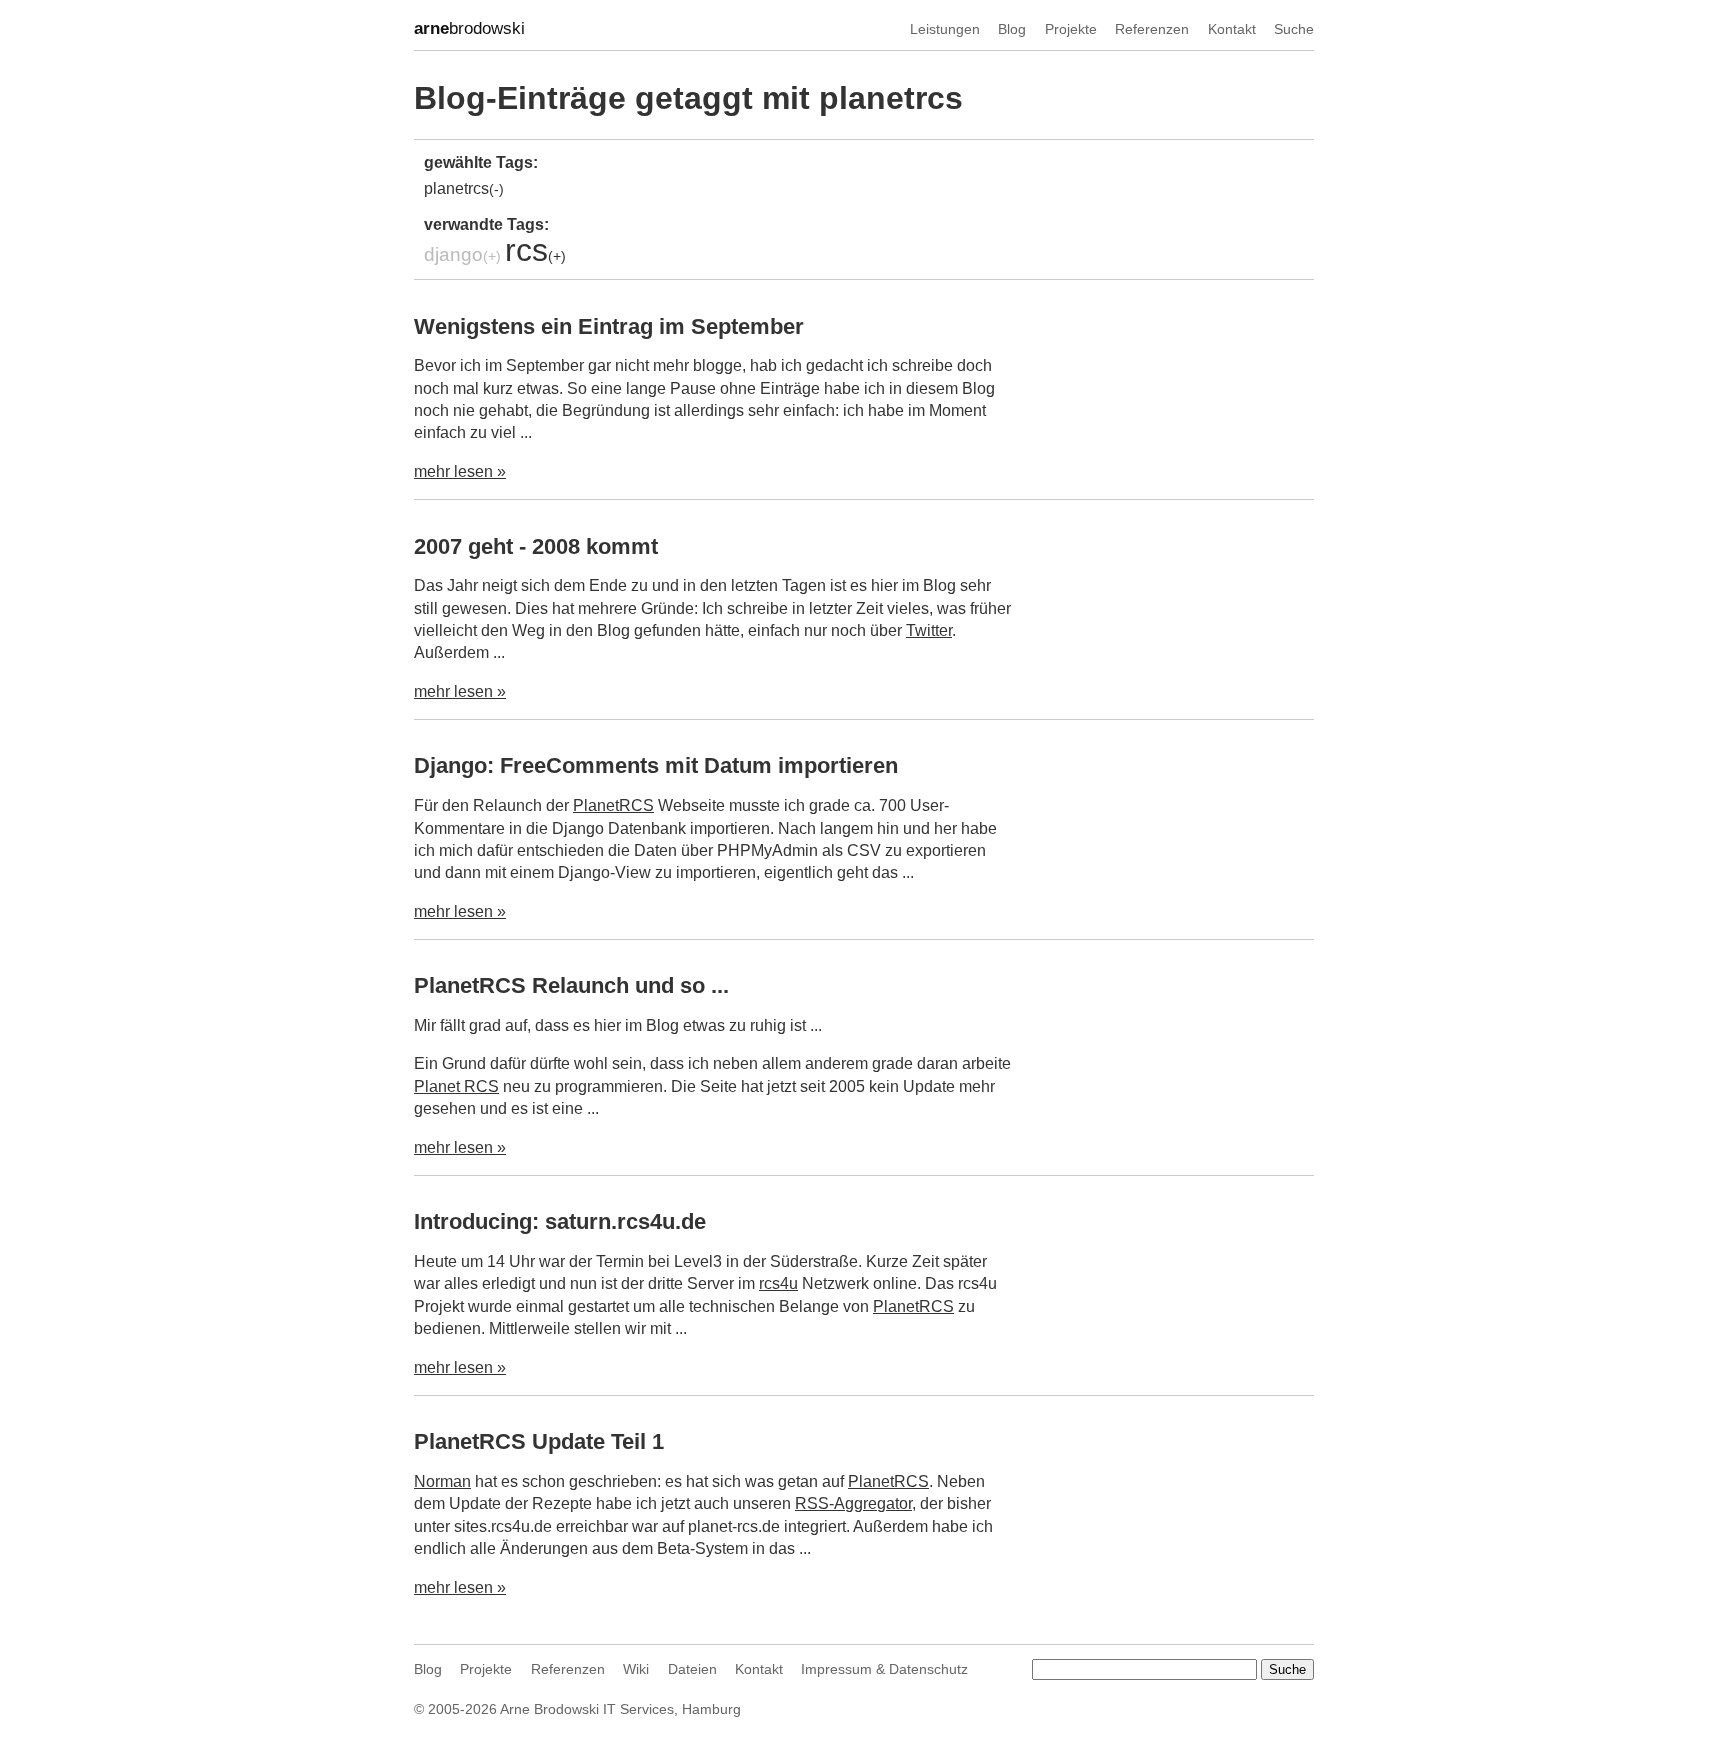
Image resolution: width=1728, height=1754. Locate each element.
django (453, 254)
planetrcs (456, 188)
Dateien (692, 1669)
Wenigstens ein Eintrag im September (609, 326)
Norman (442, 1481)
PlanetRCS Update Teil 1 (539, 1441)
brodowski (469, 28)
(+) (492, 256)
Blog (1012, 29)
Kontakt (1232, 29)
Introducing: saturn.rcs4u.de (560, 1221)
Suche (1294, 29)
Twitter (929, 630)
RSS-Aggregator (853, 1503)
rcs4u (778, 1283)
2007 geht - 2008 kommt (536, 546)
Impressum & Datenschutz (884, 1669)
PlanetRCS (613, 805)
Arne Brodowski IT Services (587, 1709)
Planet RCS (456, 1086)
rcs (526, 250)
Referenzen (1152, 29)
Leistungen (945, 29)
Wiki (636, 1669)
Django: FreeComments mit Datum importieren (656, 765)
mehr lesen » (460, 471)
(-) (496, 189)
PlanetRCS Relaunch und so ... (571, 985)
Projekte (1071, 29)
